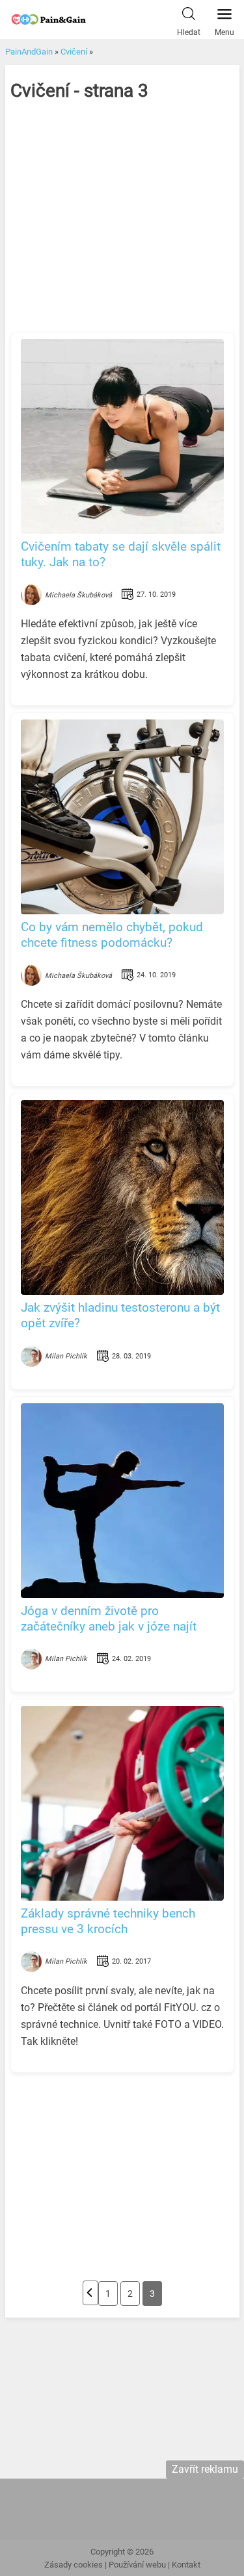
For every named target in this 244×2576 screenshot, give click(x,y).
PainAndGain (29, 52)
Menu (224, 32)
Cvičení (74, 52)
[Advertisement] (122, 228)
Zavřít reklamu (205, 2469)
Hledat (189, 32)
